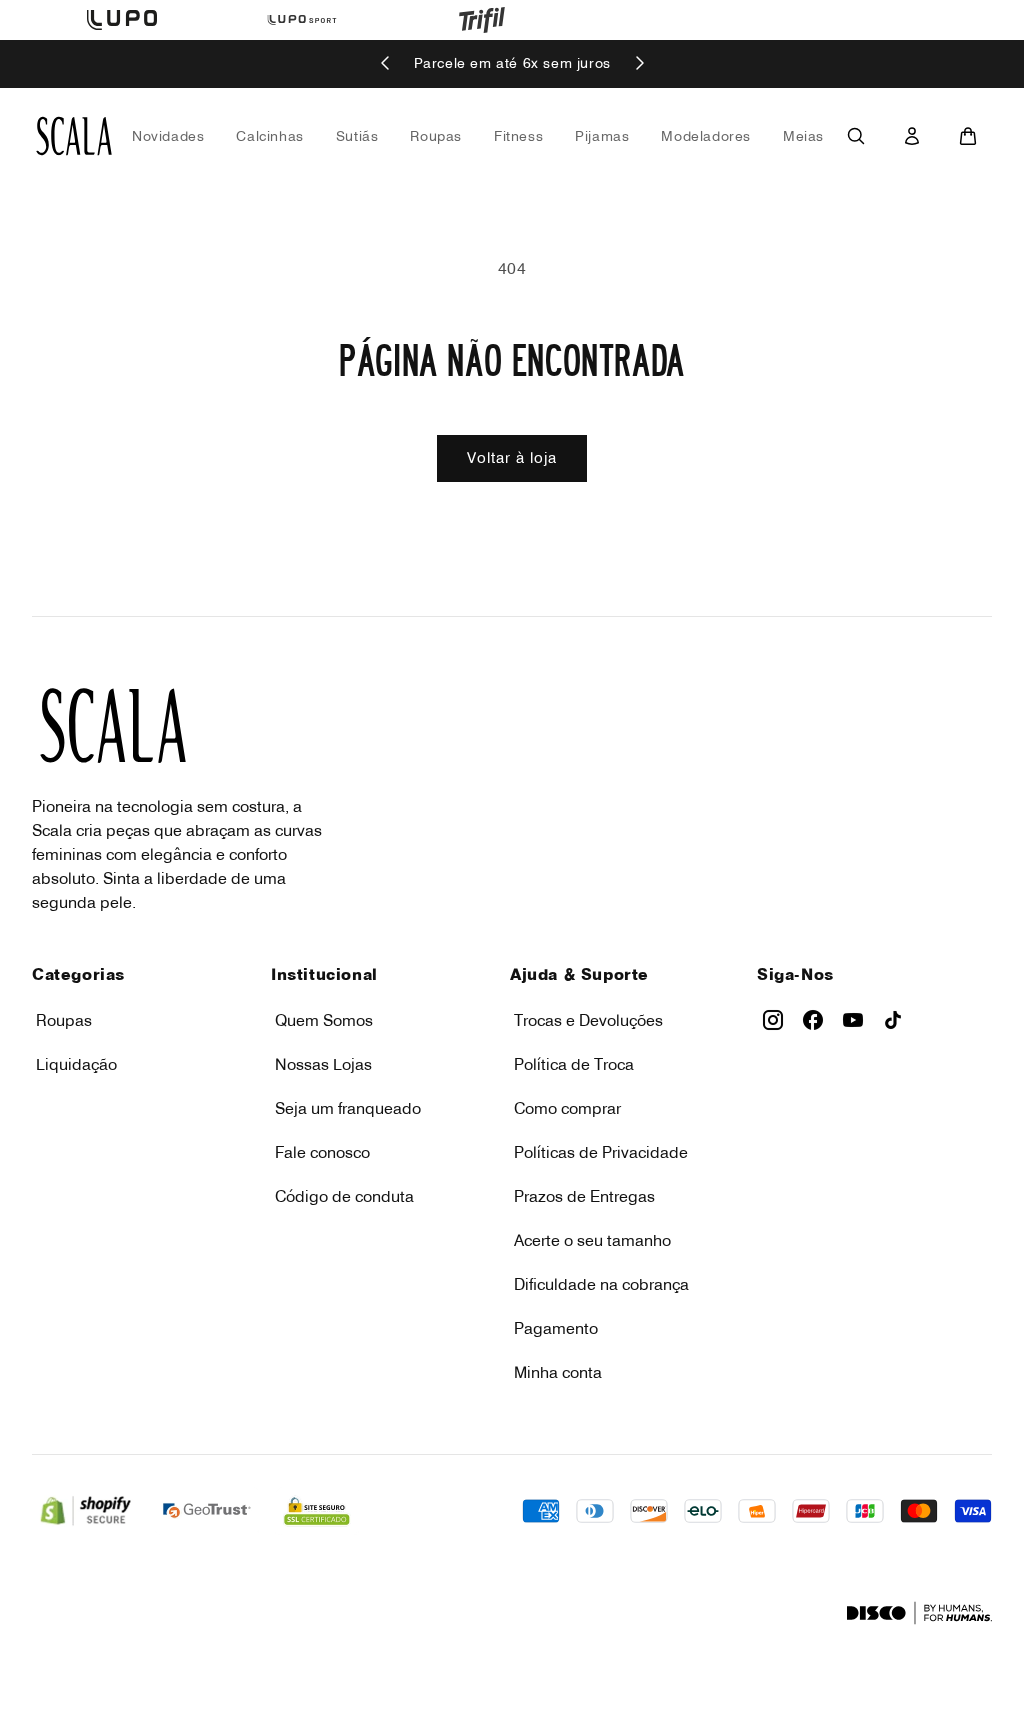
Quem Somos (324, 1020)
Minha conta (558, 1372)
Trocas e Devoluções (588, 1020)
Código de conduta (344, 1196)
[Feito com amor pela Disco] (919, 1613)
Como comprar (567, 1108)
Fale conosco (322, 1152)
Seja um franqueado (348, 1108)
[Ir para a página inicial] (74, 136)
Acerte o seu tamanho (592, 1240)
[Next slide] (639, 64)
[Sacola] (968, 136)
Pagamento (556, 1328)
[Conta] (912, 136)
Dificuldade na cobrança (601, 1284)
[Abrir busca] (856, 136)
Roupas (64, 1020)
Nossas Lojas (323, 1064)
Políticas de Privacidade (601, 1152)
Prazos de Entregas (584, 1196)
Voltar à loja (512, 457)
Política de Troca (574, 1064)
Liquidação (76, 1064)
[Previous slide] (386, 64)
